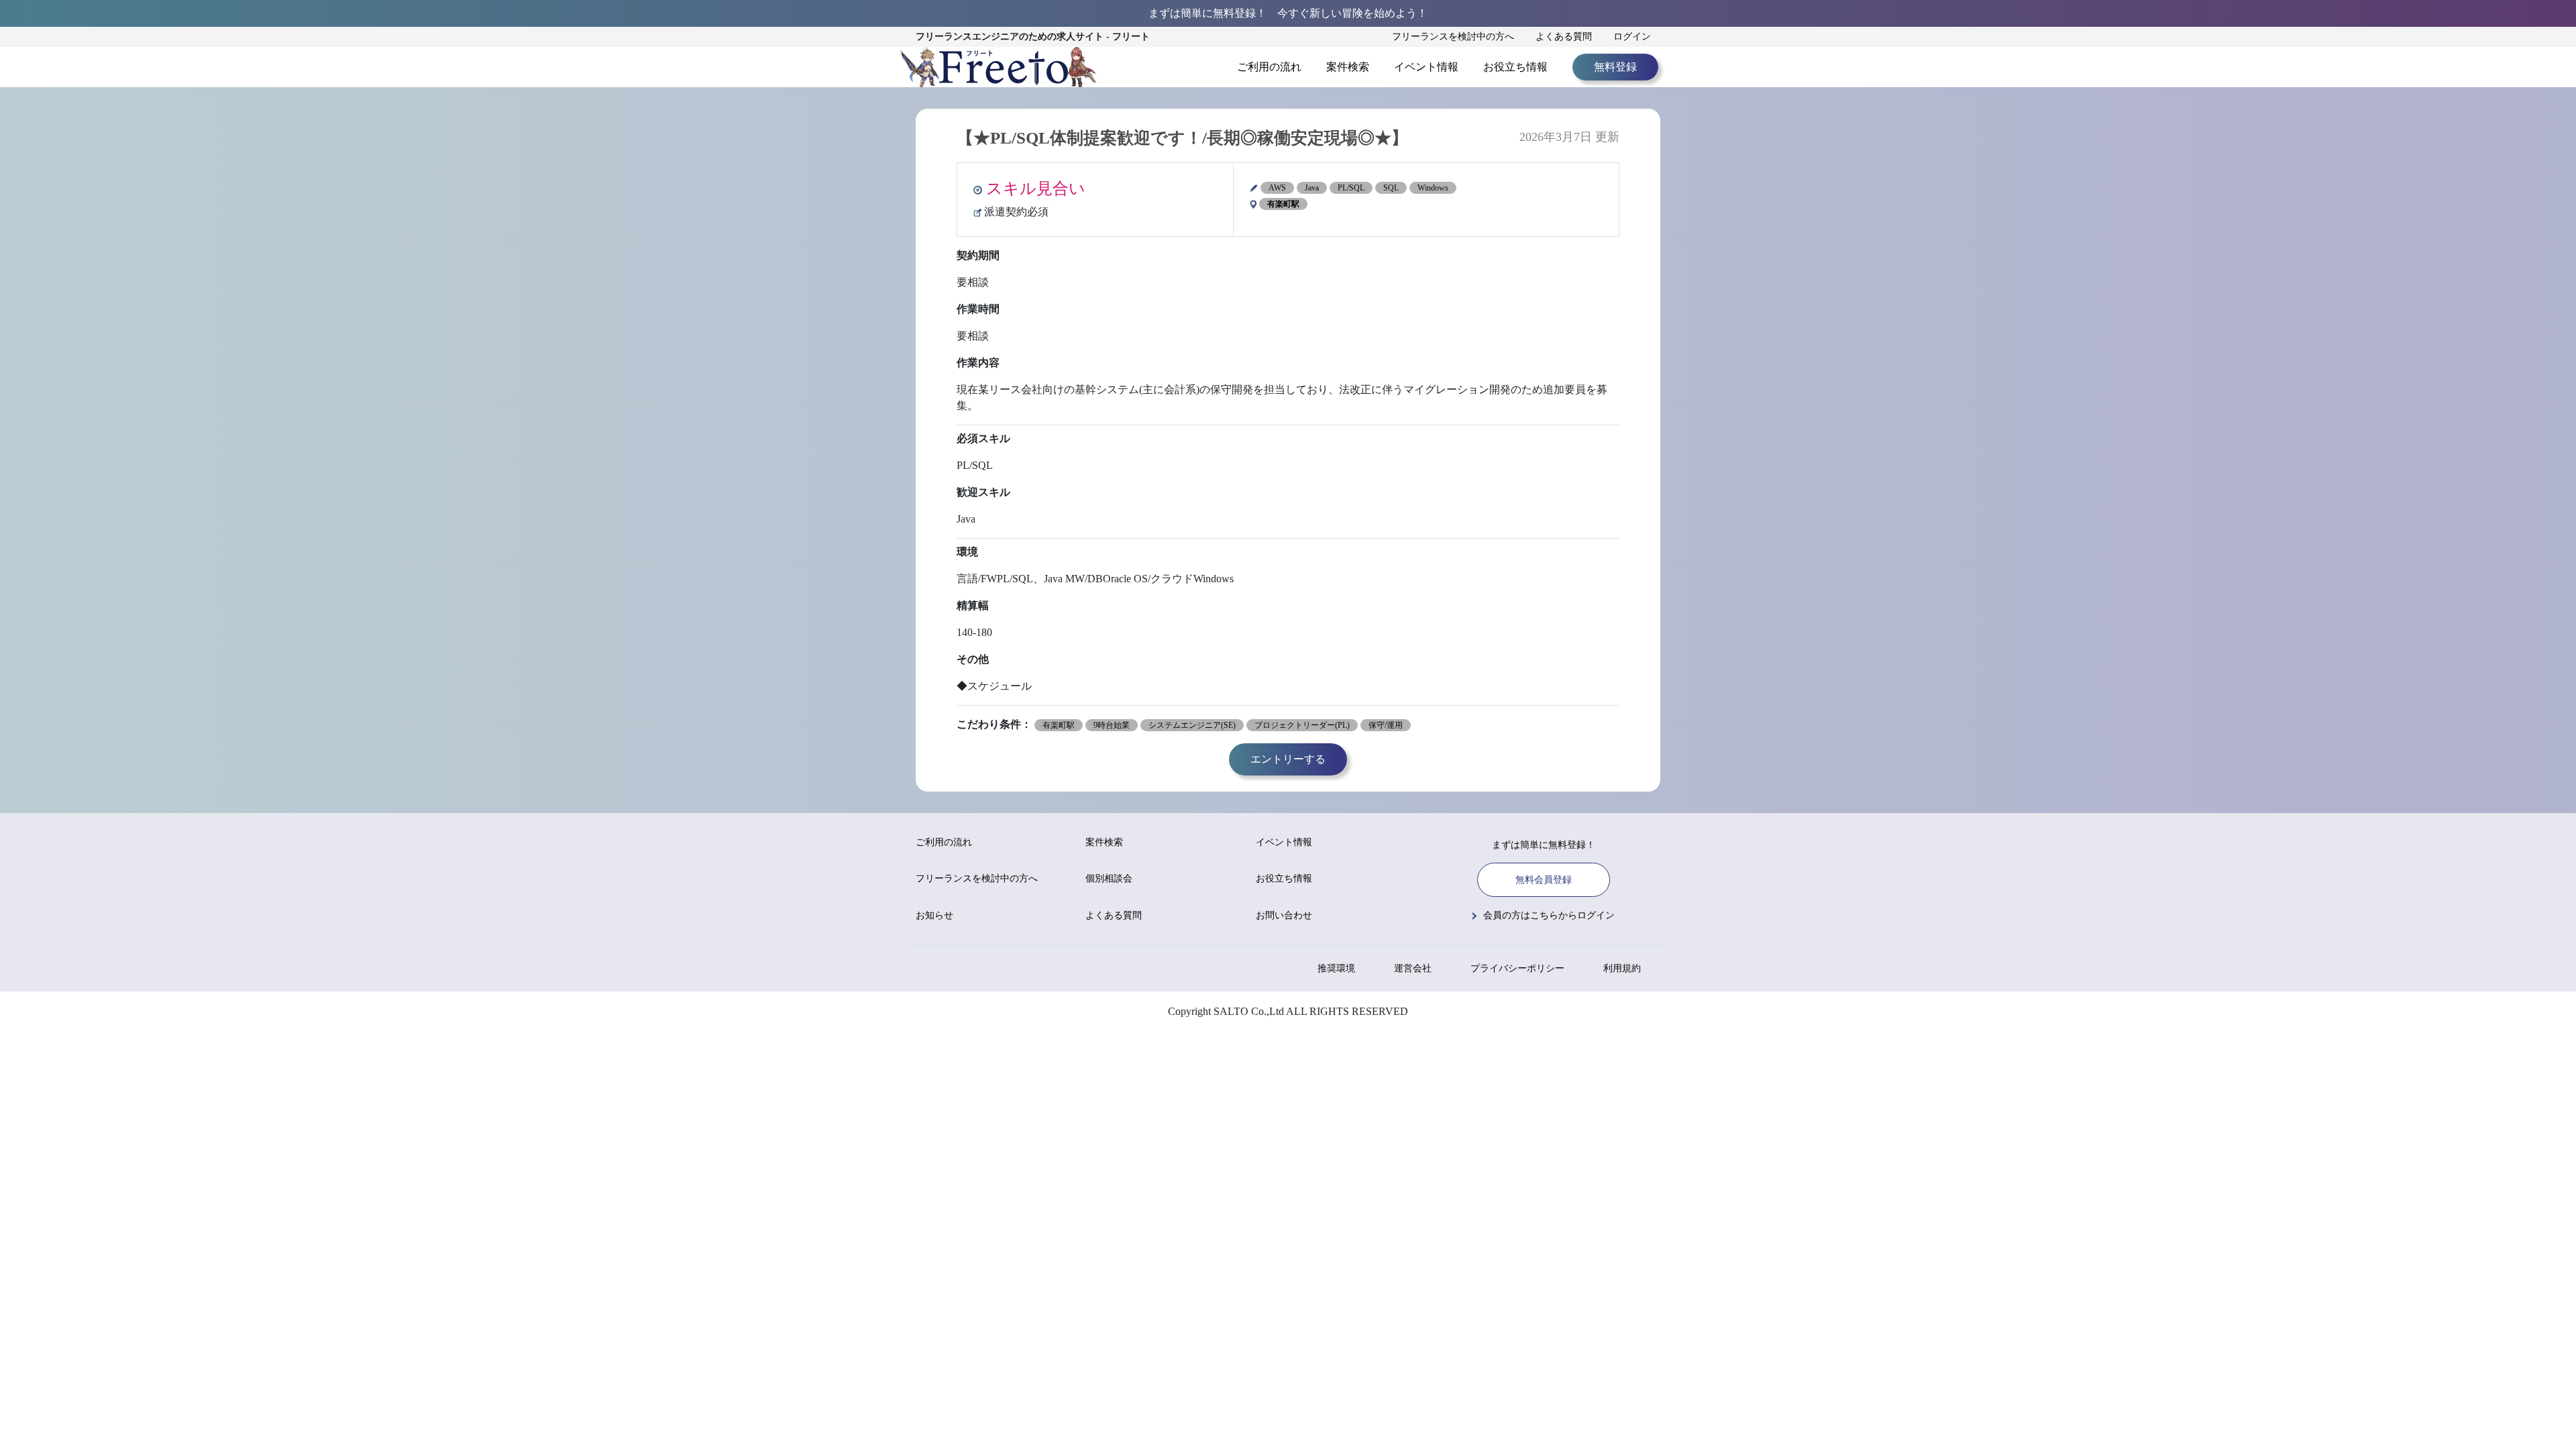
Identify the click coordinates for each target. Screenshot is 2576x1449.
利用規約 (1622, 968)
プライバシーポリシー (1517, 968)
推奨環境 (1336, 968)
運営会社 (1413, 968)
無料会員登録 (1544, 880)
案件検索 (1348, 67)
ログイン (1632, 37)
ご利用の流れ (1269, 67)
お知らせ (934, 915)
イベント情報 (1426, 67)
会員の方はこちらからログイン (1549, 915)
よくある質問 (1564, 37)
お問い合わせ (1284, 915)
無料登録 (1615, 67)
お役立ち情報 (1515, 67)
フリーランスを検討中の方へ (1453, 37)
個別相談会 (1109, 878)
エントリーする (1288, 759)
